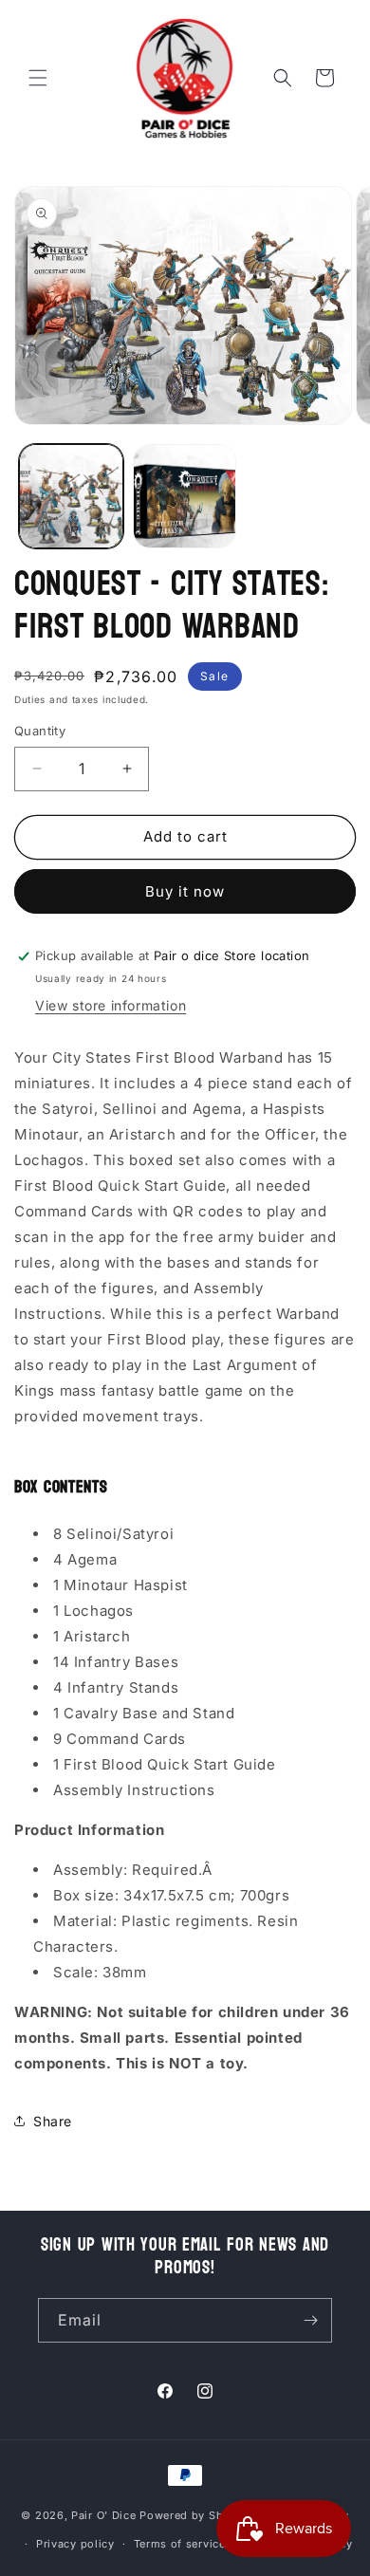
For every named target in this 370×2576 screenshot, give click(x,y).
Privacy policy (75, 2544)
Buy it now (185, 891)
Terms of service (180, 2544)
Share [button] (53, 2121)
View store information (111, 1005)
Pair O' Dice (103, 2514)
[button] (38, 78)
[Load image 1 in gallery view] (71, 496)
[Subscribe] (310, 2320)
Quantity (40, 731)
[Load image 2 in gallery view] (185, 496)
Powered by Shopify (196, 2514)
